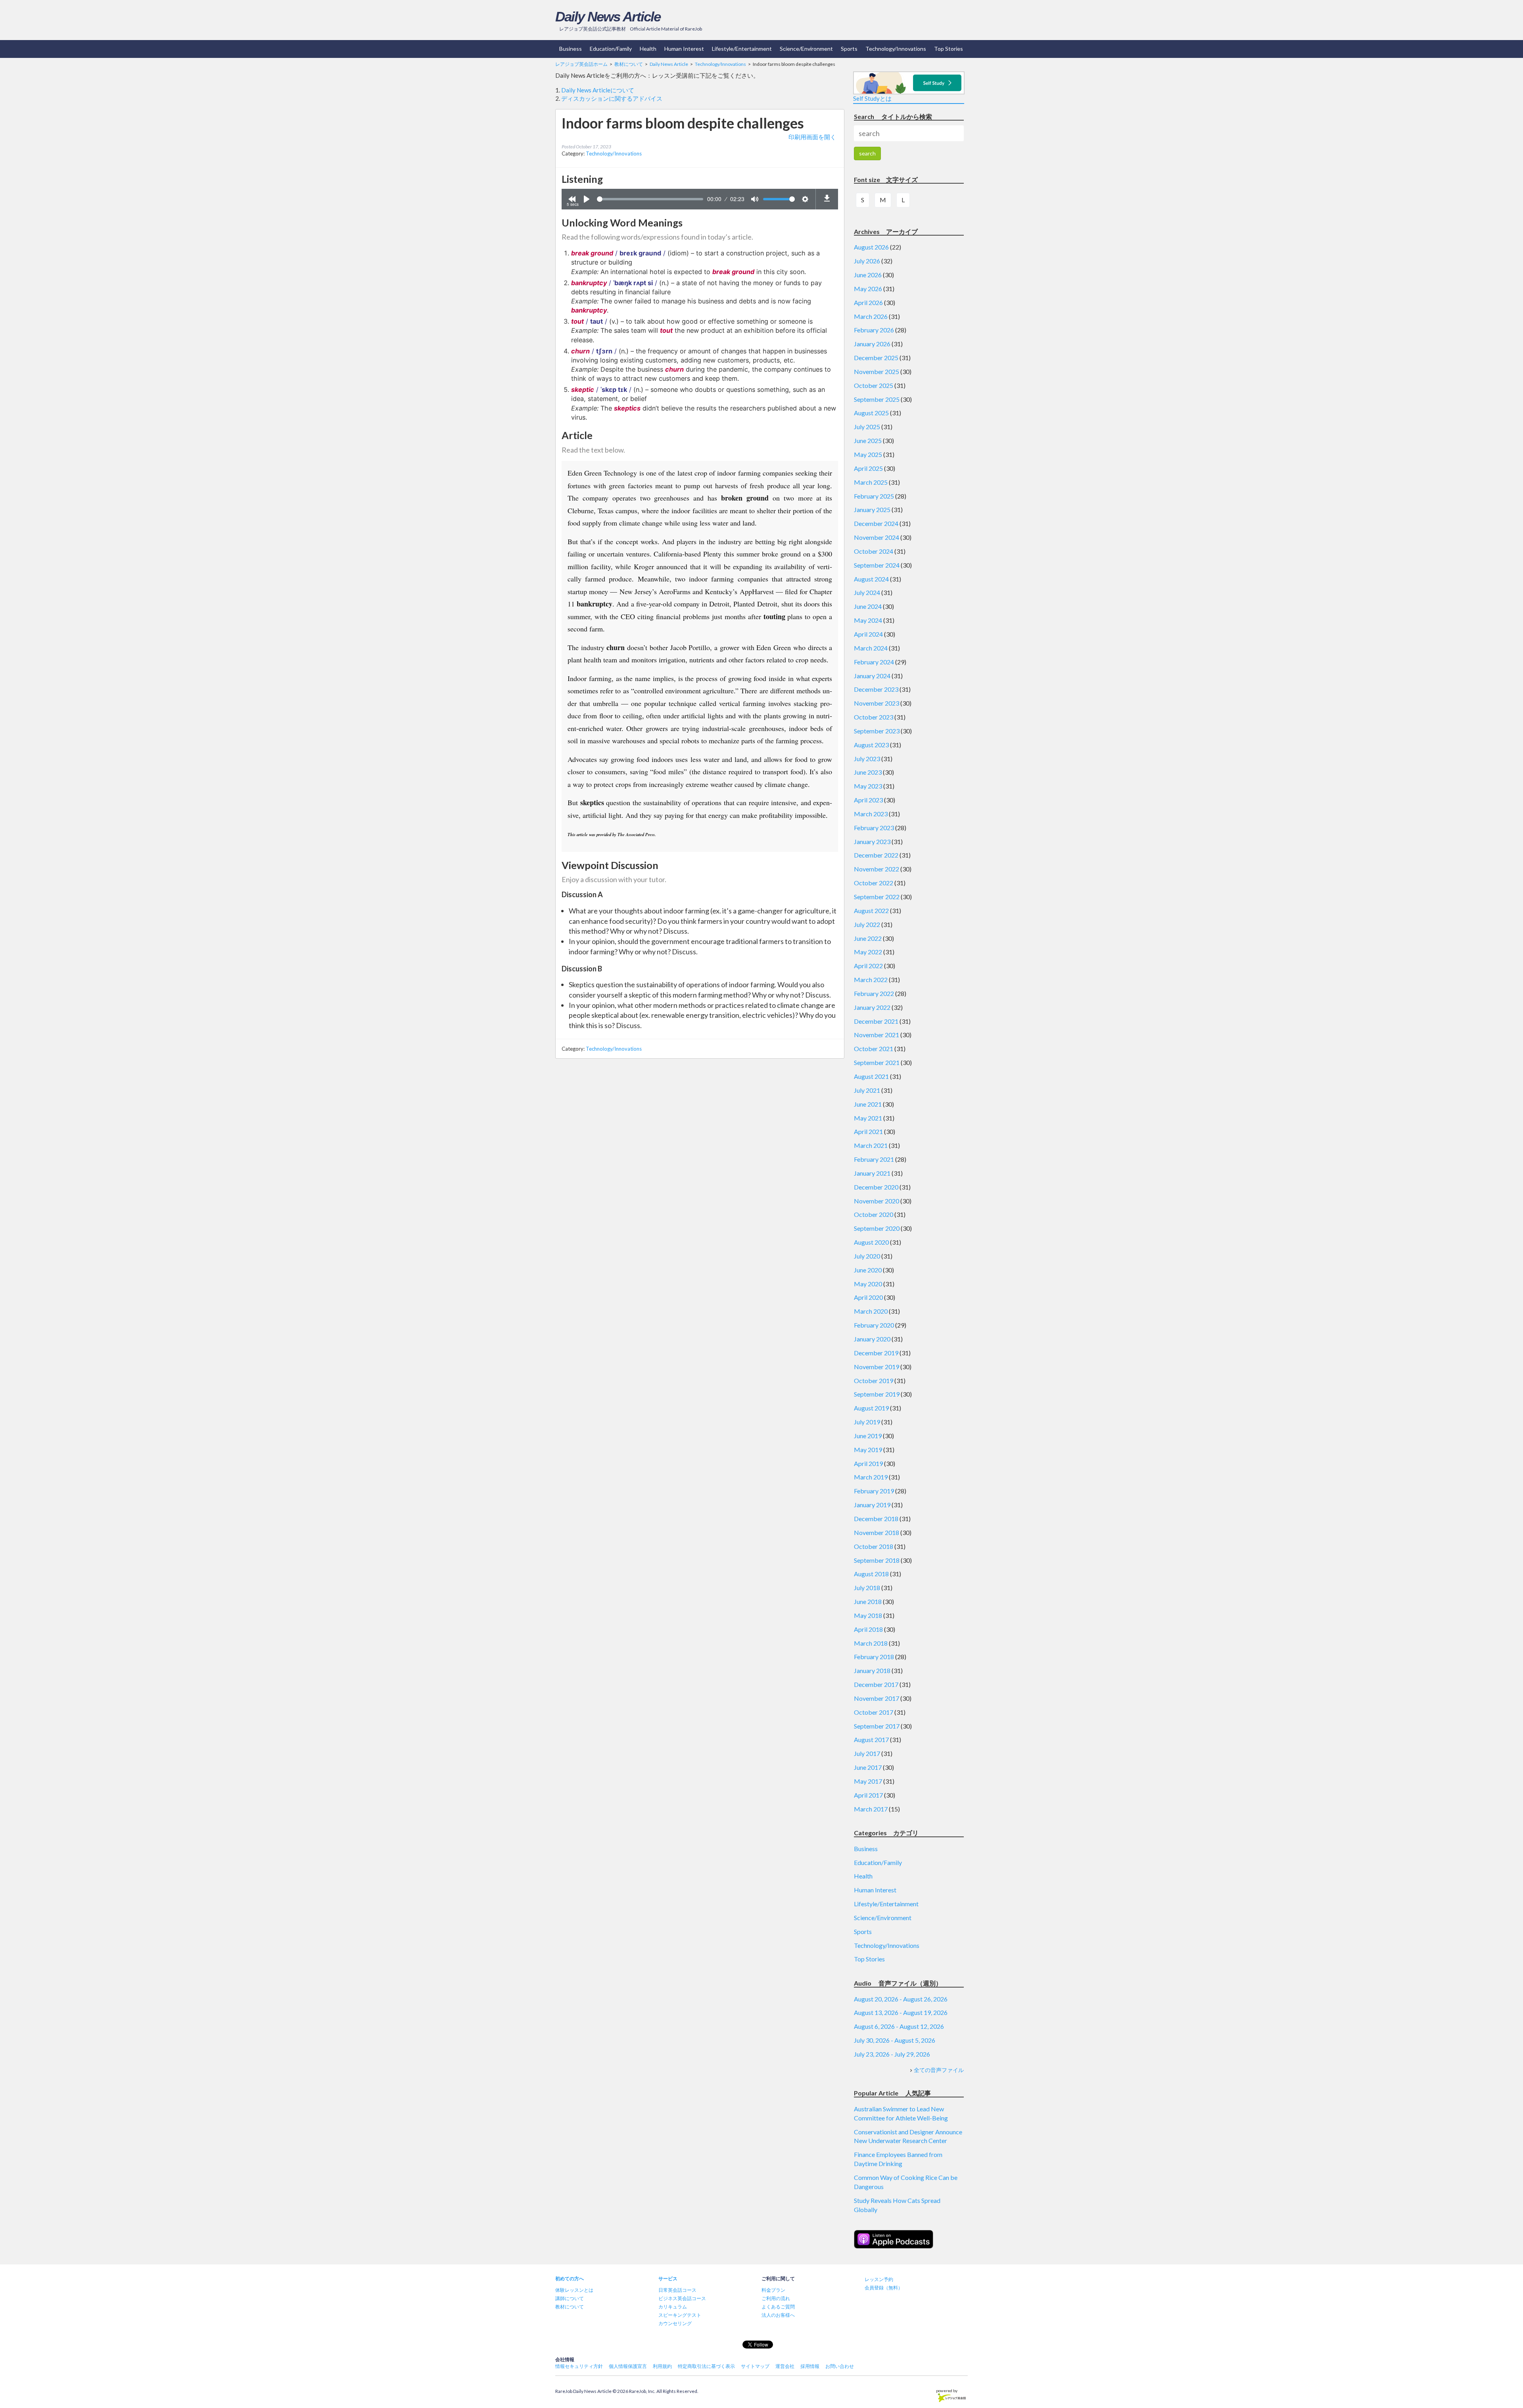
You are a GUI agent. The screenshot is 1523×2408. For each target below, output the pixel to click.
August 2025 (871, 413)
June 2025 (868, 440)
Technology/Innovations (896, 49)
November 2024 (877, 537)
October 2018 (874, 1546)
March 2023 (871, 814)
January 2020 (872, 1339)
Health (648, 49)
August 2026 (871, 247)
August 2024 (871, 579)
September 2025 (877, 399)
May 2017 (868, 1781)
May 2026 (868, 289)
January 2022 (872, 1007)
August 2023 (871, 745)
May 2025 (868, 454)
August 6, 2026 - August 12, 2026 (899, 2026)
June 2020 (868, 1270)
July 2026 (867, 261)
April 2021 (868, 1131)
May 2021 (868, 1118)
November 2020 (877, 1201)
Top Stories (949, 49)
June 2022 (868, 938)
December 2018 (876, 1519)
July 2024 (867, 592)
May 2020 (868, 1284)
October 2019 (874, 1381)
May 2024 (868, 620)
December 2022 (876, 855)
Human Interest (684, 49)
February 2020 (874, 1325)
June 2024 (868, 606)
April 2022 (868, 966)
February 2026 (874, 330)
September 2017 (877, 1726)
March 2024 (871, 648)
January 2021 (872, 1173)
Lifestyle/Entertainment (742, 49)
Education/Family (611, 49)
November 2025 (877, 371)
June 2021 (868, 1104)
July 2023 (867, 759)
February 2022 (874, 993)
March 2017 (871, 1809)
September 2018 (877, 1560)
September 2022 (877, 897)
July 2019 (867, 1422)
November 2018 (877, 1532)
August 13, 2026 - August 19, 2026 (901, 2012)
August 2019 (871, 1408)
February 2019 (874, 1491)
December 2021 (876, 1021)
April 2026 (868, 302)
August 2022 (871, 910)
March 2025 (871, 482)
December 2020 (876, 1187)
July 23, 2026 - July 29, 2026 (892, 2054)
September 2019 (877, 1394)
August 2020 (871, 1242)
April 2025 (868, 468)
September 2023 (877, 731)
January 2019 (872, 1505)
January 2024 (872, 676)
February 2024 (874, 662)
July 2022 (867, 924)
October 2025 (874, 385)
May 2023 (868, 786)
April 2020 (868, 1297)
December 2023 (876, 689)
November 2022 (877, 869)
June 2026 (868, 275)
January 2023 (872, 841)
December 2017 (876, 1684)
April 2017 (868, 1795)
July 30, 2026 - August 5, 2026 (895, 2040)
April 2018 (868, 1629)
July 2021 (867, 1090)
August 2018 (871, 1574)
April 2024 (868, 634)
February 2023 (874, 828)
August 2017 (871, 1739)
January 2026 (872, 344)
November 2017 (877, 1698)
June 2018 (868, 1601)
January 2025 (872, 509)
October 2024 (874, 551)
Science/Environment (806, 49)
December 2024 (876, 523)
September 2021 (877, 1062)
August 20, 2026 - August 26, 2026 (901, 1999)
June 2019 (868, 1436)
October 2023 (874, 717)
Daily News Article (608, 16)
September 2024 (877, 565)
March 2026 (871, 316)
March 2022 (871, 980)
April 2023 (868, 800)
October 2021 (874, 1049)
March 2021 (871, 1145)
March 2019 (871, 1477)
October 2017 (874, 1712)
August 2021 (871, 1076)
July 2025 (867, 427)
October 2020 (874, 1214)
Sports (849, 49)
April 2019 (868, 1463)
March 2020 (871, 1311)
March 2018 (871, 1643)
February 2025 (874, 496)
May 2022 (868, 952)
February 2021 (874, 1159)
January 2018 (872, 1670)
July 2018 (867, 1588)
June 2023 (868, 772)
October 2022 (874, 883)
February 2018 (874, 1657)
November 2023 (877, 703)
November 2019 (877, 1367)
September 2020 (877, 1228)
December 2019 (876, 1353)
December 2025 (876, 358)
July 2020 (867, 1256)
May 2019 (868, 1450)
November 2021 (877, 1035)
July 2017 (867, 1753)
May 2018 (868, 1615)
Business (571, 49)
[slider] (650, 199)
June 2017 (868, 1767)
